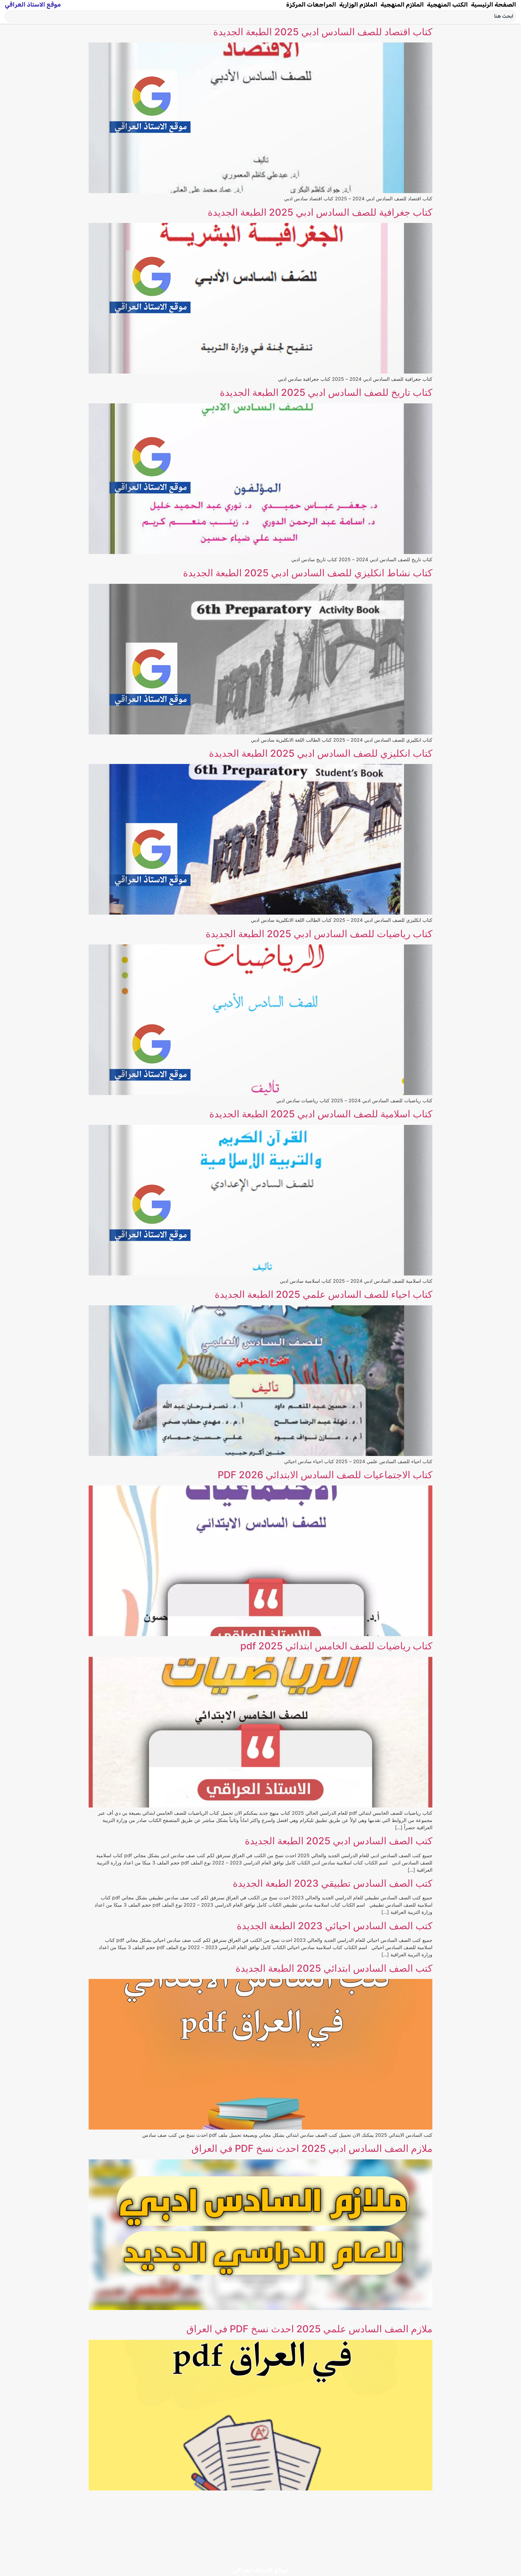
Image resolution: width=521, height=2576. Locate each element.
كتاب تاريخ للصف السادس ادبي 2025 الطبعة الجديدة (326, 392)
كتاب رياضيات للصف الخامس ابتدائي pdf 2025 (336, 1646)
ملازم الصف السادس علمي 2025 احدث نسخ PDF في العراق (309, 2329)
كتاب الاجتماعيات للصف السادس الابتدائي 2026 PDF (325, 1475)
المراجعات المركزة (311, 5)
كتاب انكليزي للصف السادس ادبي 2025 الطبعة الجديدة (321, 753)
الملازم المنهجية (402, 5)
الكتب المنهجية (447, 5)
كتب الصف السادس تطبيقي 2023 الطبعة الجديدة (333, 1883)
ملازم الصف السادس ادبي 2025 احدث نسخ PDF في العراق (312, 2148)
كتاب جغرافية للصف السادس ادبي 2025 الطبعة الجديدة (320, 212)
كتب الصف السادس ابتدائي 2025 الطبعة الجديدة (334, 1968)
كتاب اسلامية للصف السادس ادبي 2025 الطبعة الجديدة (321, 1114)
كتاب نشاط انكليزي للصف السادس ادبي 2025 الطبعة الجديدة (308, 573)
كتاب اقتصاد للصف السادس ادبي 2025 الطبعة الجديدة (323, 32)
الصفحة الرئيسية (494, 5)
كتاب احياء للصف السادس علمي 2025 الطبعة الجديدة (324, 1294)
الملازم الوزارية (358, 5)
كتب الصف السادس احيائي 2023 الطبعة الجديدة (335, 1926)
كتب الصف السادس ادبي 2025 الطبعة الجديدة (339, 1841)
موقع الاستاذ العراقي (33, 5)
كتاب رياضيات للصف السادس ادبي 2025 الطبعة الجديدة (319, 934)
